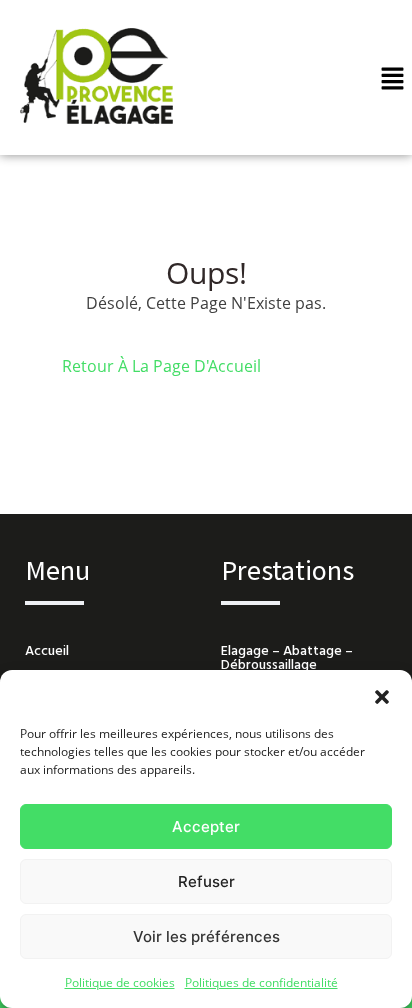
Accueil (47, 651)
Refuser (206, 881)
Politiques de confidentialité (261, 982)
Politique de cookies (120, 982)
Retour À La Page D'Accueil (161, 366)
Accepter (206, 826)
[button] (382, 695)
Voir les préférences (206, 936)
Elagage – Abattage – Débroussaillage (287, 658)
